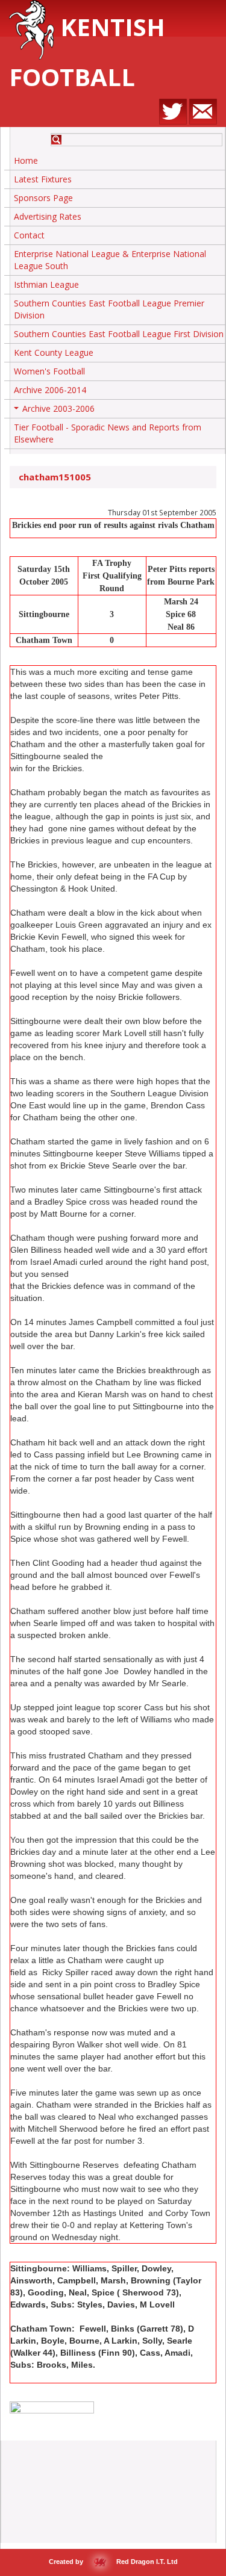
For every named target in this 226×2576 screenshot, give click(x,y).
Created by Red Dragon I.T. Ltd (113, 2562)
